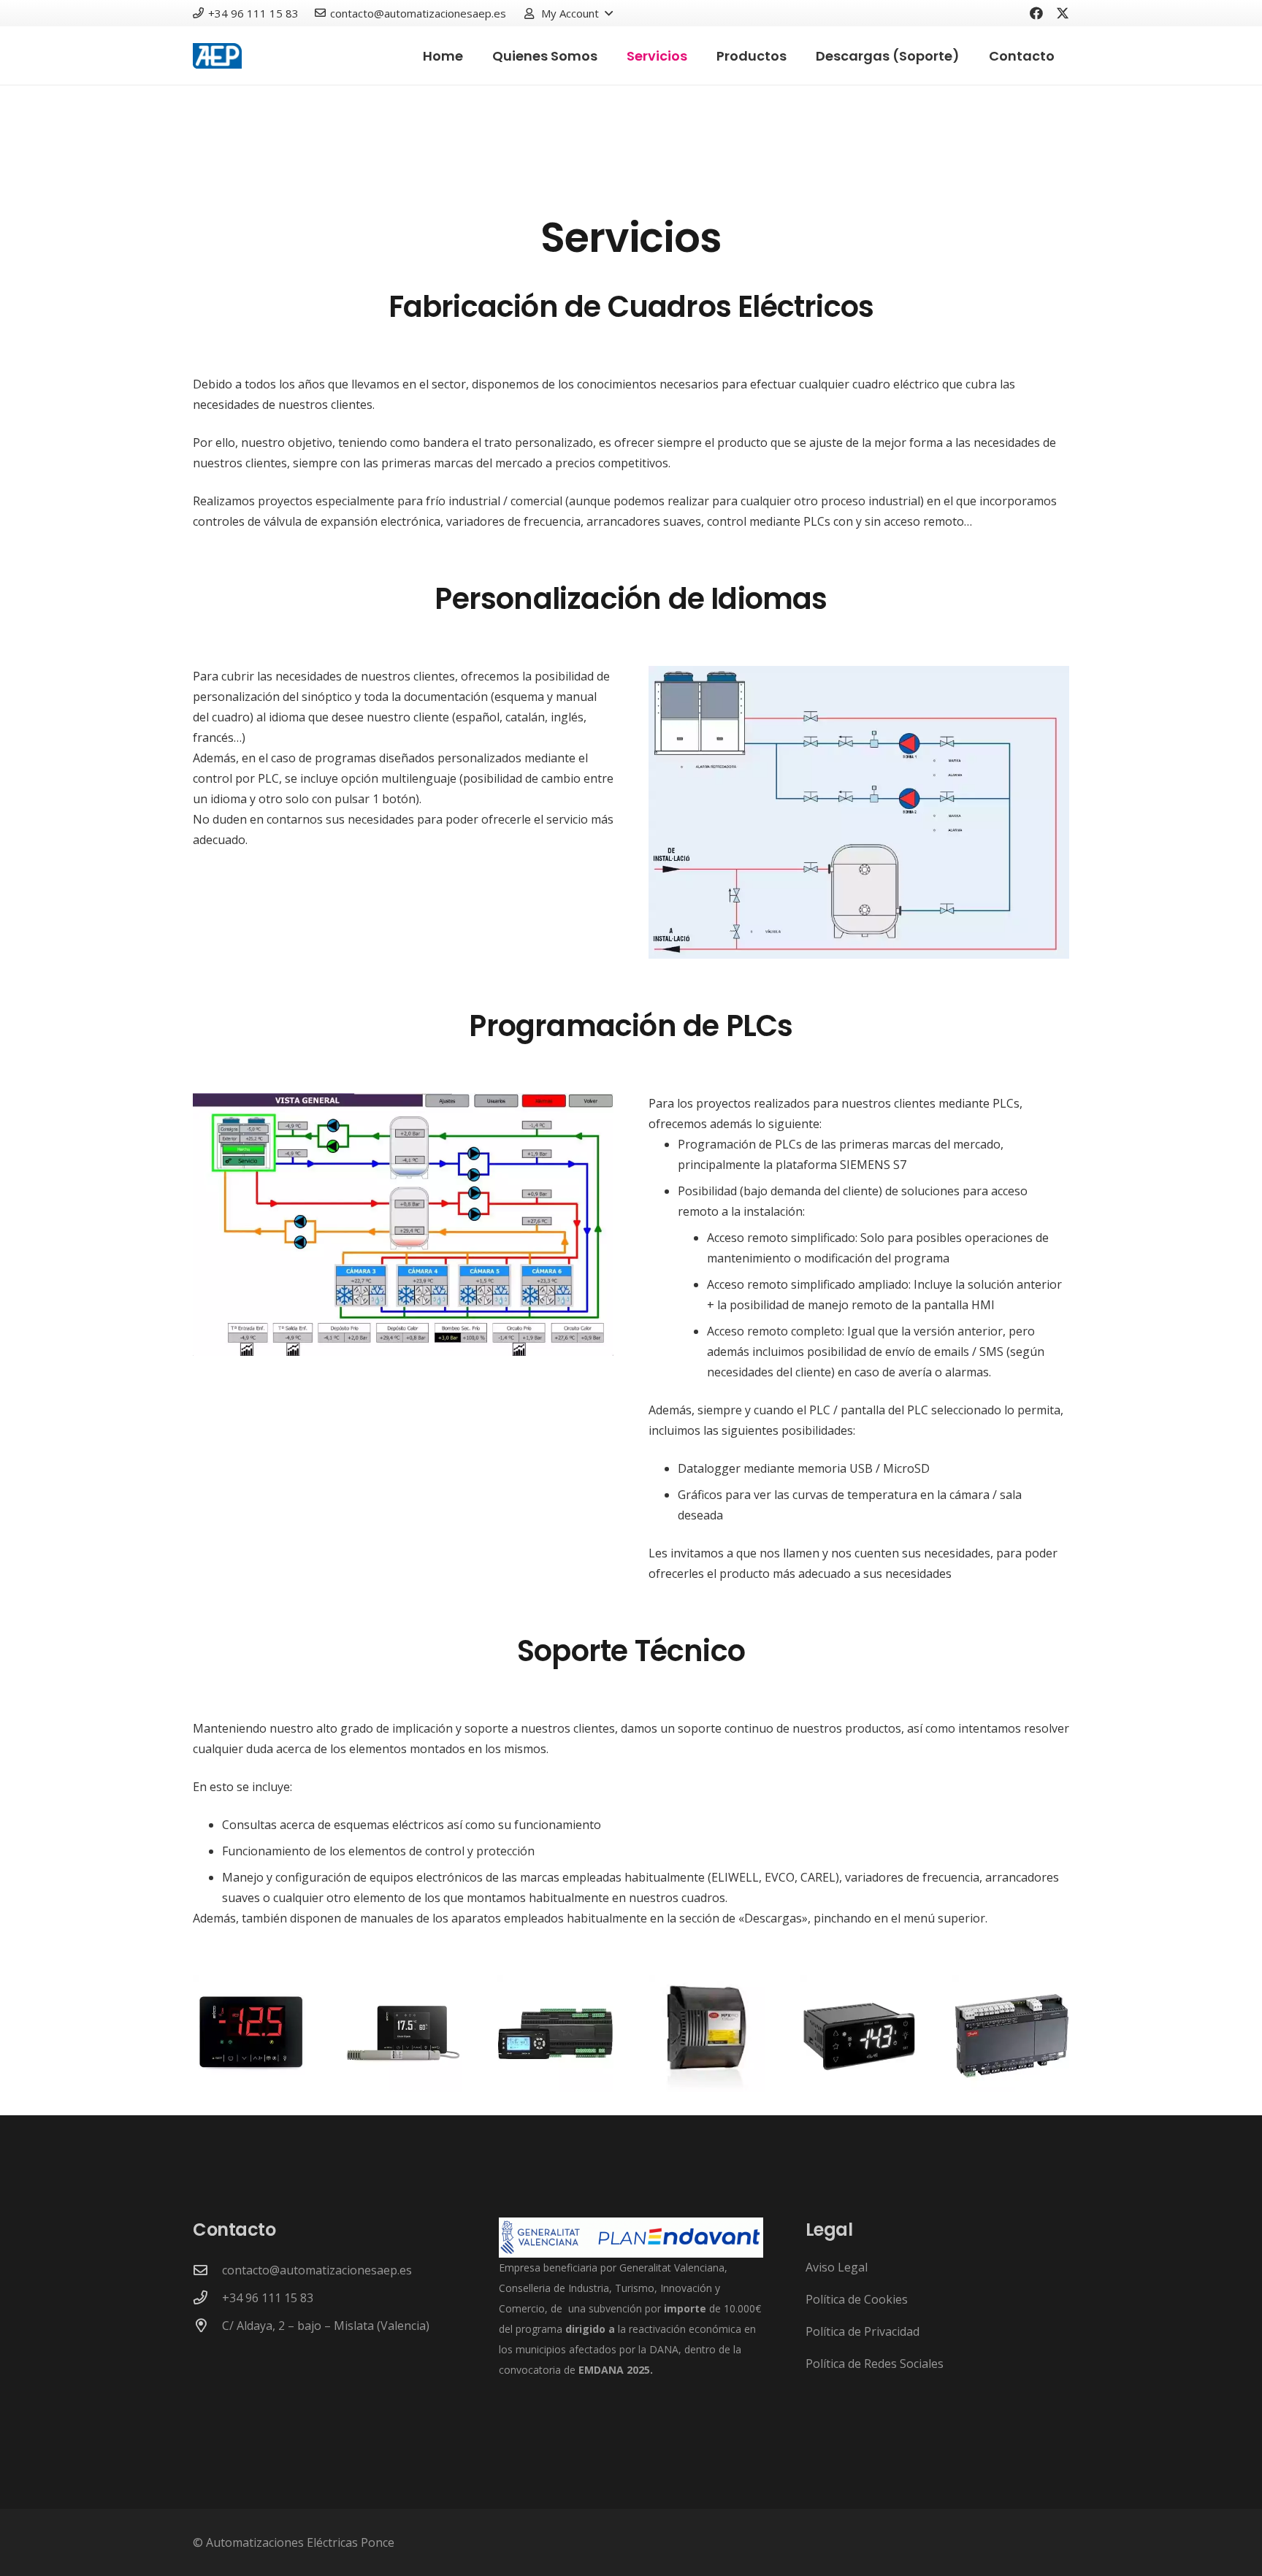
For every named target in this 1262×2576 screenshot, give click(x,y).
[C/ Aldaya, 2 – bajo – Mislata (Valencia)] (207, 2325)
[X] (1063, 13)
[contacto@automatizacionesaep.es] (207, 2270)
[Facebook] (1036, 13)
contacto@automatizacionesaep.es (317, 2270)
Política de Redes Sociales (875, 2364)
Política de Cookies (857, 2299)
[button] (568, 13)
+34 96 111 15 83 (268, 2298)
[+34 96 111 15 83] (207, 2297)
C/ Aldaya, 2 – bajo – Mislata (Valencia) (326, 2326)
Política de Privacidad (863, 2331)
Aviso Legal (837, 2267)
